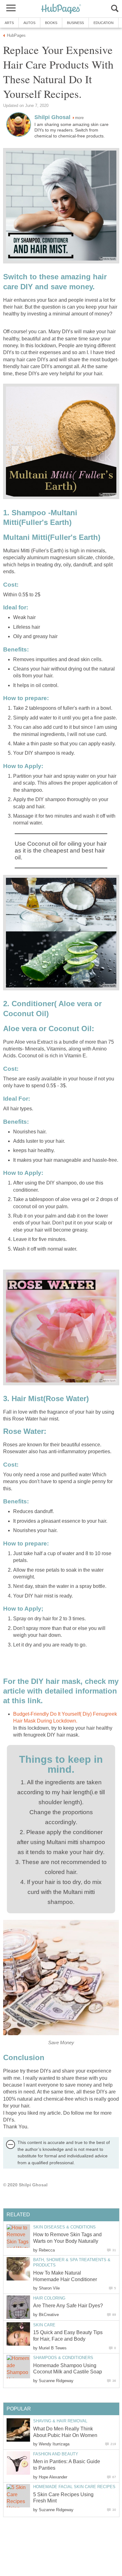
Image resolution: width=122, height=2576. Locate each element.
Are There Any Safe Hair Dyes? (68, 2306)
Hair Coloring (49, 2298)
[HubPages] (61, 9)
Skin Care (44, 2325)
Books (51, 23)
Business (75, 23)
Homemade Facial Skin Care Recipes (74, 2487)
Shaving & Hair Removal (60, 2421)
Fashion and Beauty (56, 2454)
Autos (29, 23)
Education (104, 23)
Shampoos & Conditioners (63, 2358)
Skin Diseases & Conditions (64, 2227)
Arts (9, 23)
